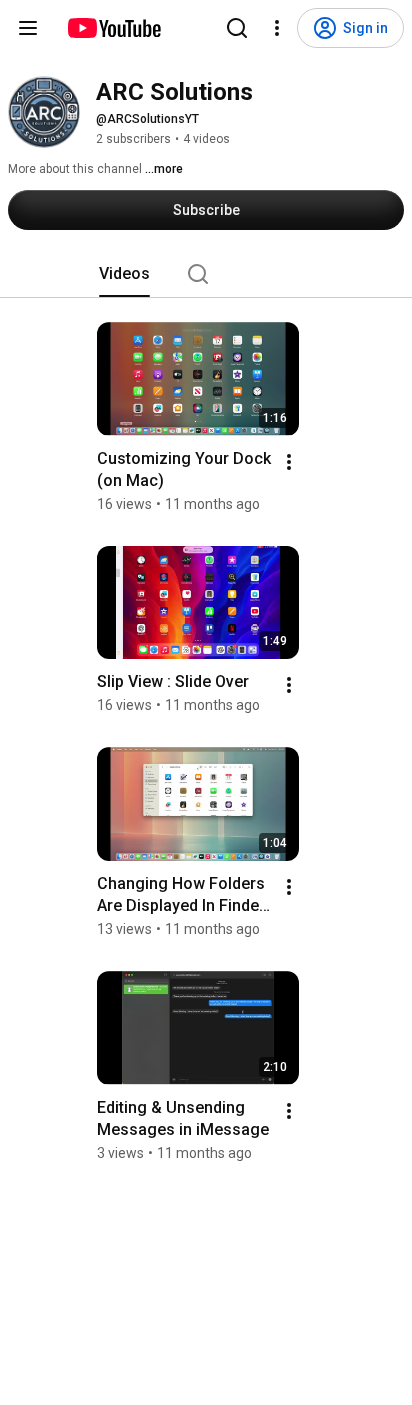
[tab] (124, 274)
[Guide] (28, 28)
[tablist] (206, 274)
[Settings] (277, 28)
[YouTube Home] (113, 28)
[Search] (237, 28)
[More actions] (289, 462)
